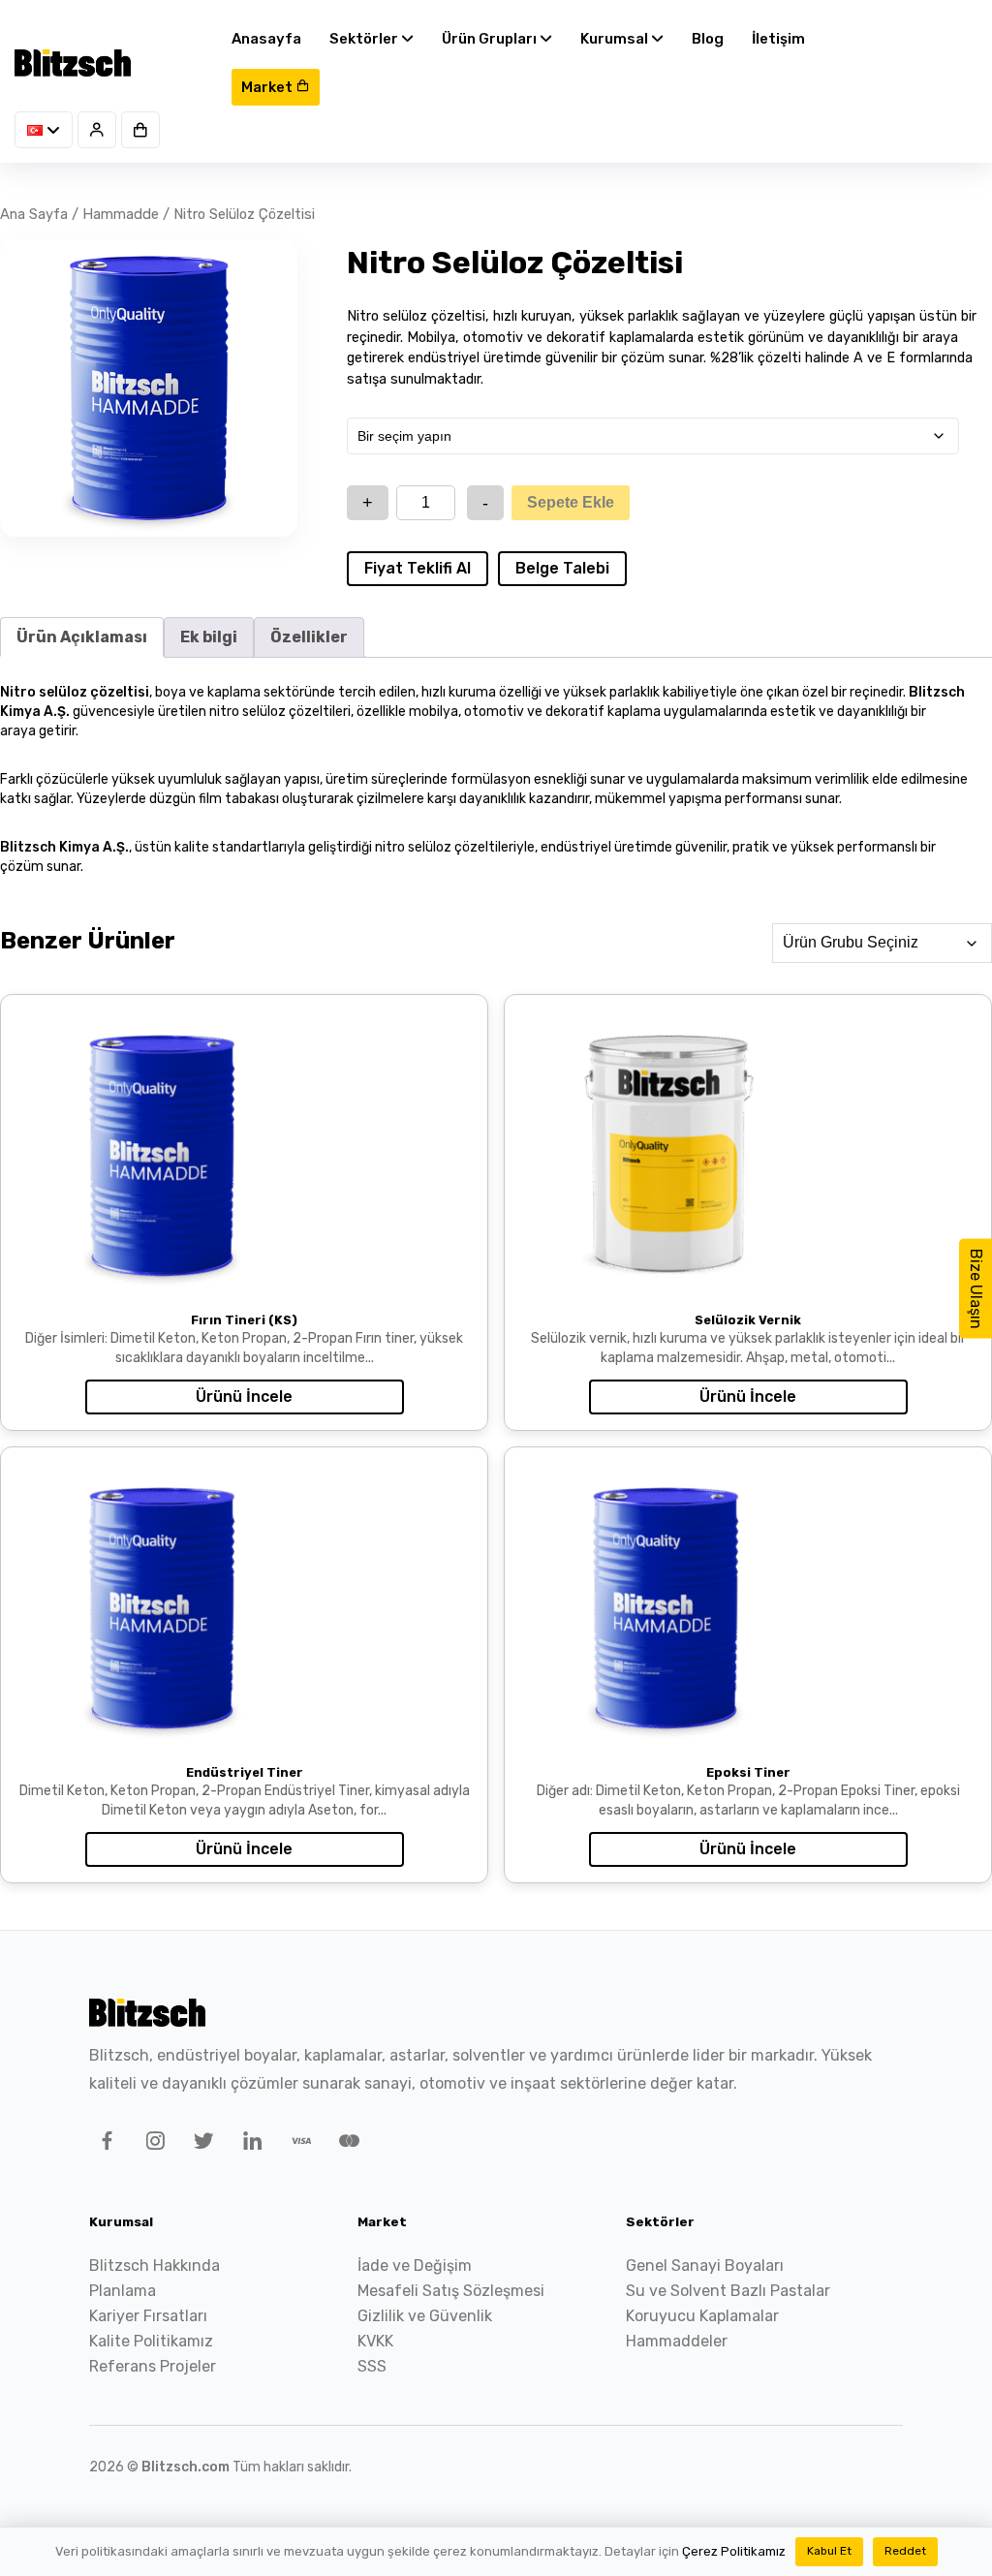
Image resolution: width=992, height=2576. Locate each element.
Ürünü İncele (244, 1397)
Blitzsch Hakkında (155, 2266)
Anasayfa (266, 39)
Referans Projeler (153, 2366)
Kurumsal (616, 39)
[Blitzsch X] (201, 2144)
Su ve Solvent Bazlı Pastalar (728, 2291)
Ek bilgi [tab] (209, 637)
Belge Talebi (562, 568)
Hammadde (121, 214)
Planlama (123, 2291)
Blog (708, 39)
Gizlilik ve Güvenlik (425, 2316)
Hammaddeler (677, 2341)
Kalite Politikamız (151, 2341)
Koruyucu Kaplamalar (702, 2316)
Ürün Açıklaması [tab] (82, 637)
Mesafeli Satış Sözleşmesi (451, 2291)
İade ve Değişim (415, 2266)
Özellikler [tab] (309, 637)
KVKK (375, 2341)
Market (268, 87)
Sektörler (365, 39)
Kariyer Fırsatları (148, 2316)
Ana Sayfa (34, 214)
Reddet (905, 2551)
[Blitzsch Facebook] (104, 2144)
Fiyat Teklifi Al (418, 568)
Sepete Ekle (571, 502)
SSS (372, 2366)
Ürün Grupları (491, 39)
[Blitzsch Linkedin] (249, 2144)
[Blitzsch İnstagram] (152, 2144)
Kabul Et (829, 2551)
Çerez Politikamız (734, 2551)
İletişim (778, 39)
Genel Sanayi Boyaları (705, 2266)
